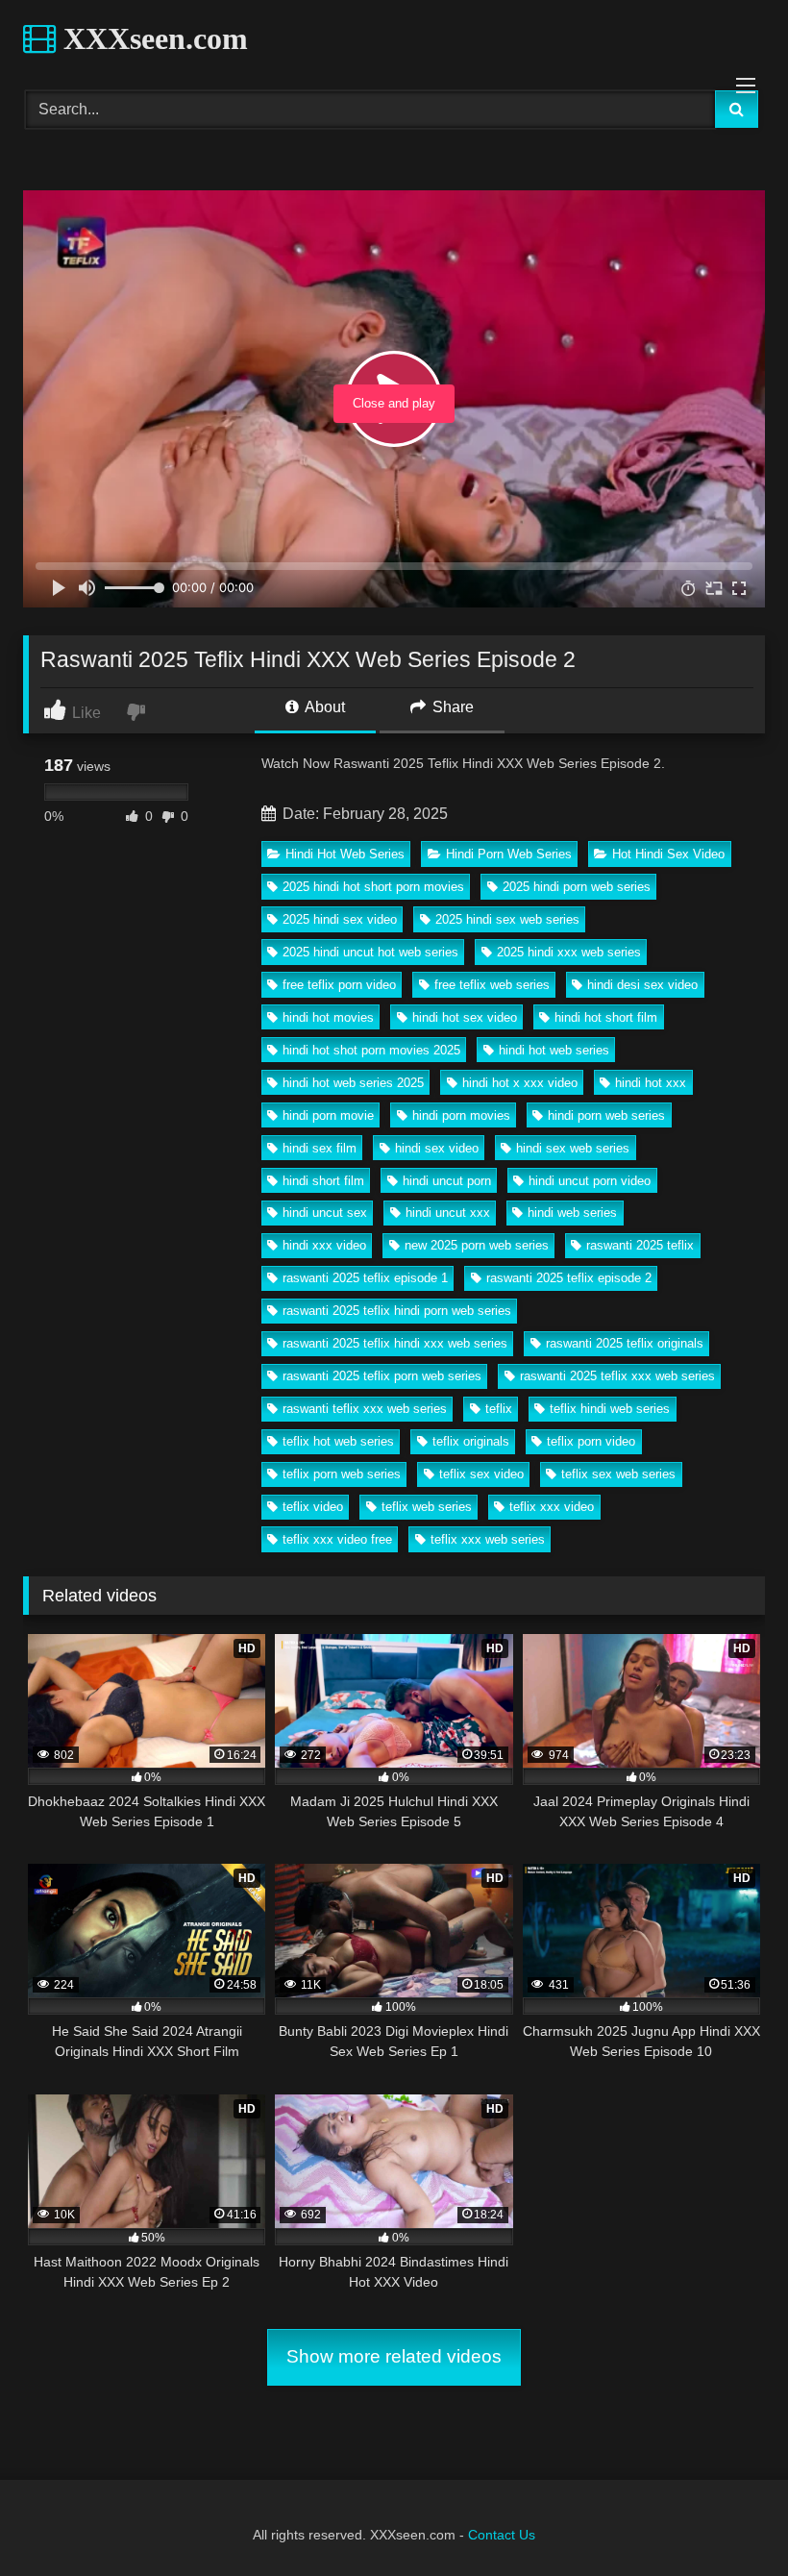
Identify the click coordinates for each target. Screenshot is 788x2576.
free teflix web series (492, 985)
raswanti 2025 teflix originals (625, 1343)
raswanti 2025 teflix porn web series (382, 1376)
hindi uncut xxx (448, 1213)
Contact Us (502, 2535)
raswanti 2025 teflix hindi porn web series (397, 1311)
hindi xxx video (324, 1245)
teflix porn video (591, 1441)
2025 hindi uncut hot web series (370, 952)
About (323, 707)
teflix (499, 1409)
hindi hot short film (606, 1017)
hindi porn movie (328, 1115)
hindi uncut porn (447, 1181)
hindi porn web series (606, 1115)
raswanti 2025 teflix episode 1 (365, 1278)
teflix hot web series (338, 1441)
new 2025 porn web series (477, 1245)
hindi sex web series (573, 1148)
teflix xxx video (552, 1507)
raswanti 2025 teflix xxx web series (617, 1376)
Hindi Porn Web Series (509, 854)
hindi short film (323, 1181)
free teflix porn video (339, 985)
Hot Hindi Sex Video (668, 854)
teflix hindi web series (610, 1409)
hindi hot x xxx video (520, 1083)
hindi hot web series (554, 1050)
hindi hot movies (328, 1017)
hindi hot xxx (651, 1083)
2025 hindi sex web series (507, 919)
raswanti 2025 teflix (640, 1245)
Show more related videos (394, 2356)
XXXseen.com (152, 38)
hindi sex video (437, 1148)
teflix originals (471, 1441)
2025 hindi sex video (340, 919)
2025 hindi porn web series (577, 887)
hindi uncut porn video (590, 1181)
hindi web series (572, 1213)
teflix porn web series (342, 1474)
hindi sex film (320, 1148)
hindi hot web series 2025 (353, 1083)
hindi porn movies (461, 1115)
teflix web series (427, 1507)
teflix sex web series (618, 1474)
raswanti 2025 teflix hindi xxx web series (395, 1343)
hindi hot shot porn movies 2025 (371, 1050)
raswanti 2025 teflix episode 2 (569, 1278)
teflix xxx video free (337, 1539)
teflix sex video (481, 1474)
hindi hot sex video (465, 1017)
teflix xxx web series (488, 1539)
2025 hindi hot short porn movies (373, 887)
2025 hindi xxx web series (569, 952)
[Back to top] (728, 2519)
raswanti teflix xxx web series (365, 1409)
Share (451, 707)
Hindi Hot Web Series (345, 854)
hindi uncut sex (325, 1213)
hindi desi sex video (642, 985)
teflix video (313, 1507)
